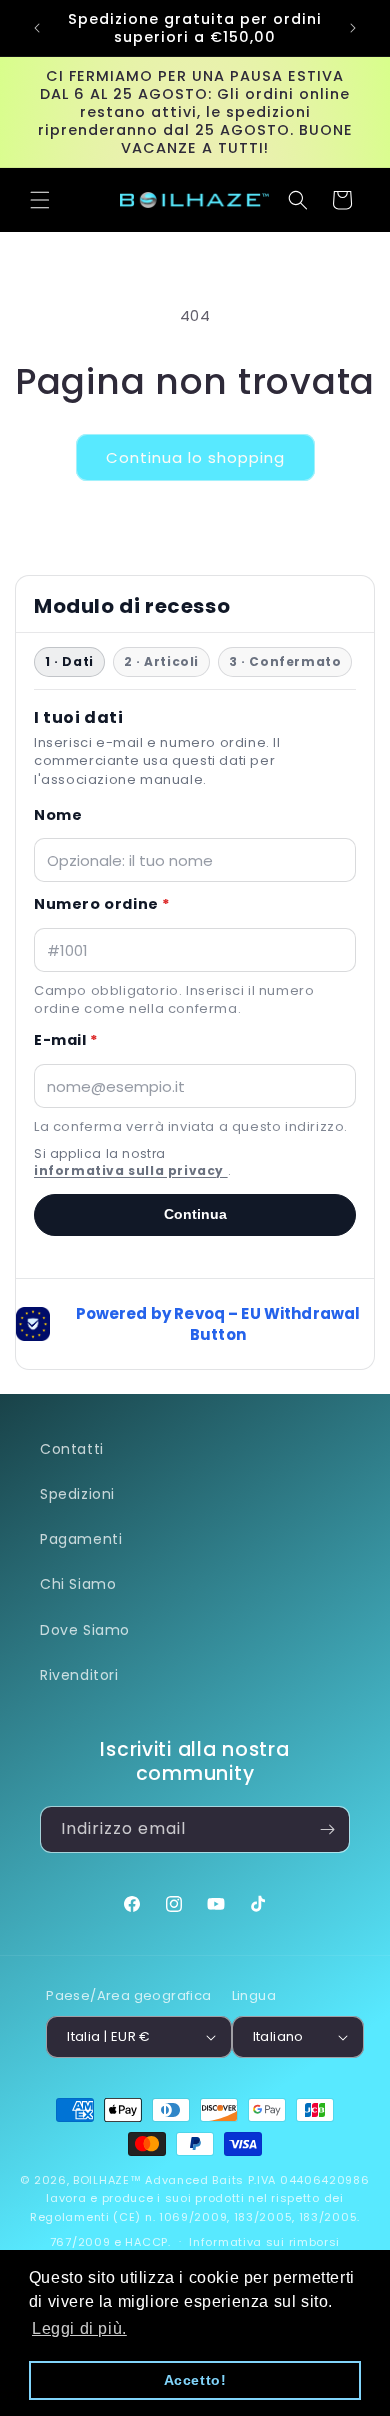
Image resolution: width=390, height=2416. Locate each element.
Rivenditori (79, 1675)
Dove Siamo (85, 1630)
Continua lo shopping (195, 457)
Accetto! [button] (195, 2380)
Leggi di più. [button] (79, 2328)
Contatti (72, 1449)
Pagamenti (81, 1539)
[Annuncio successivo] (353, 28)
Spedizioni (77, 1494)
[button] (40, 200)
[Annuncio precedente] (37, 28)
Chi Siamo (78, 1584)
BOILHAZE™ (107, 2180)
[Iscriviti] (327, 1829)
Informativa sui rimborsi (264, 2242)
